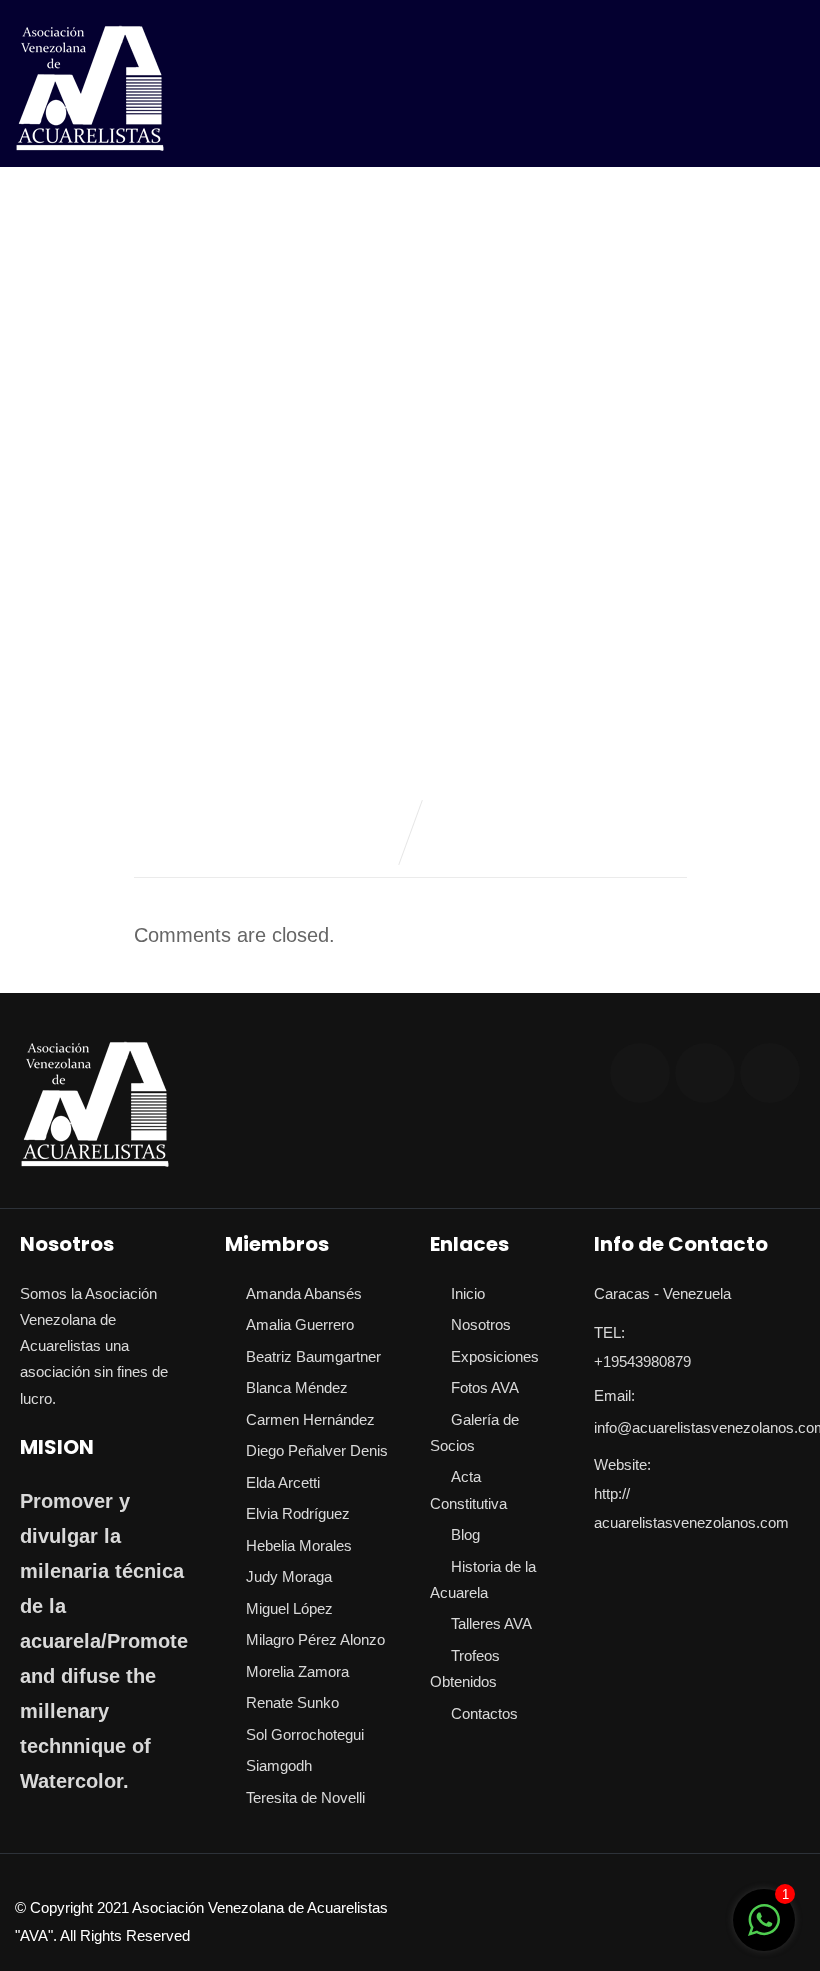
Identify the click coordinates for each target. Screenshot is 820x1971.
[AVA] (90, 88)
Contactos (484, 1713)
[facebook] (640, 1073)
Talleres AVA (491, 1623)
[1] (764, 1930)
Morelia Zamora (297, 1671)
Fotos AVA (485, 1387)
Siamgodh (279, 1765)
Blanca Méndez (297, 1387)
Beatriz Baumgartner (313, 1356)
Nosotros (481, 1324)
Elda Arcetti (283, 1482)
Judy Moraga (289, 1576)
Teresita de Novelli (305, 1797)
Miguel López (289, 1608)
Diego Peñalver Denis (317, 1450)
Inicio (468, 1293)
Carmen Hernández (310, 1419)
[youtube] (770, 1073)
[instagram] (705, 1073)
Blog (465, 1534)
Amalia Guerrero (300, 1324)
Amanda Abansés (304, 1293)
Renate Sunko (292, 1702)
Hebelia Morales (299, 1545)
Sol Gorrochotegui (305, 1734)
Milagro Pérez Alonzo (315, 1639)
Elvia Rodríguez (298, 1513)
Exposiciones (495, 1356)
